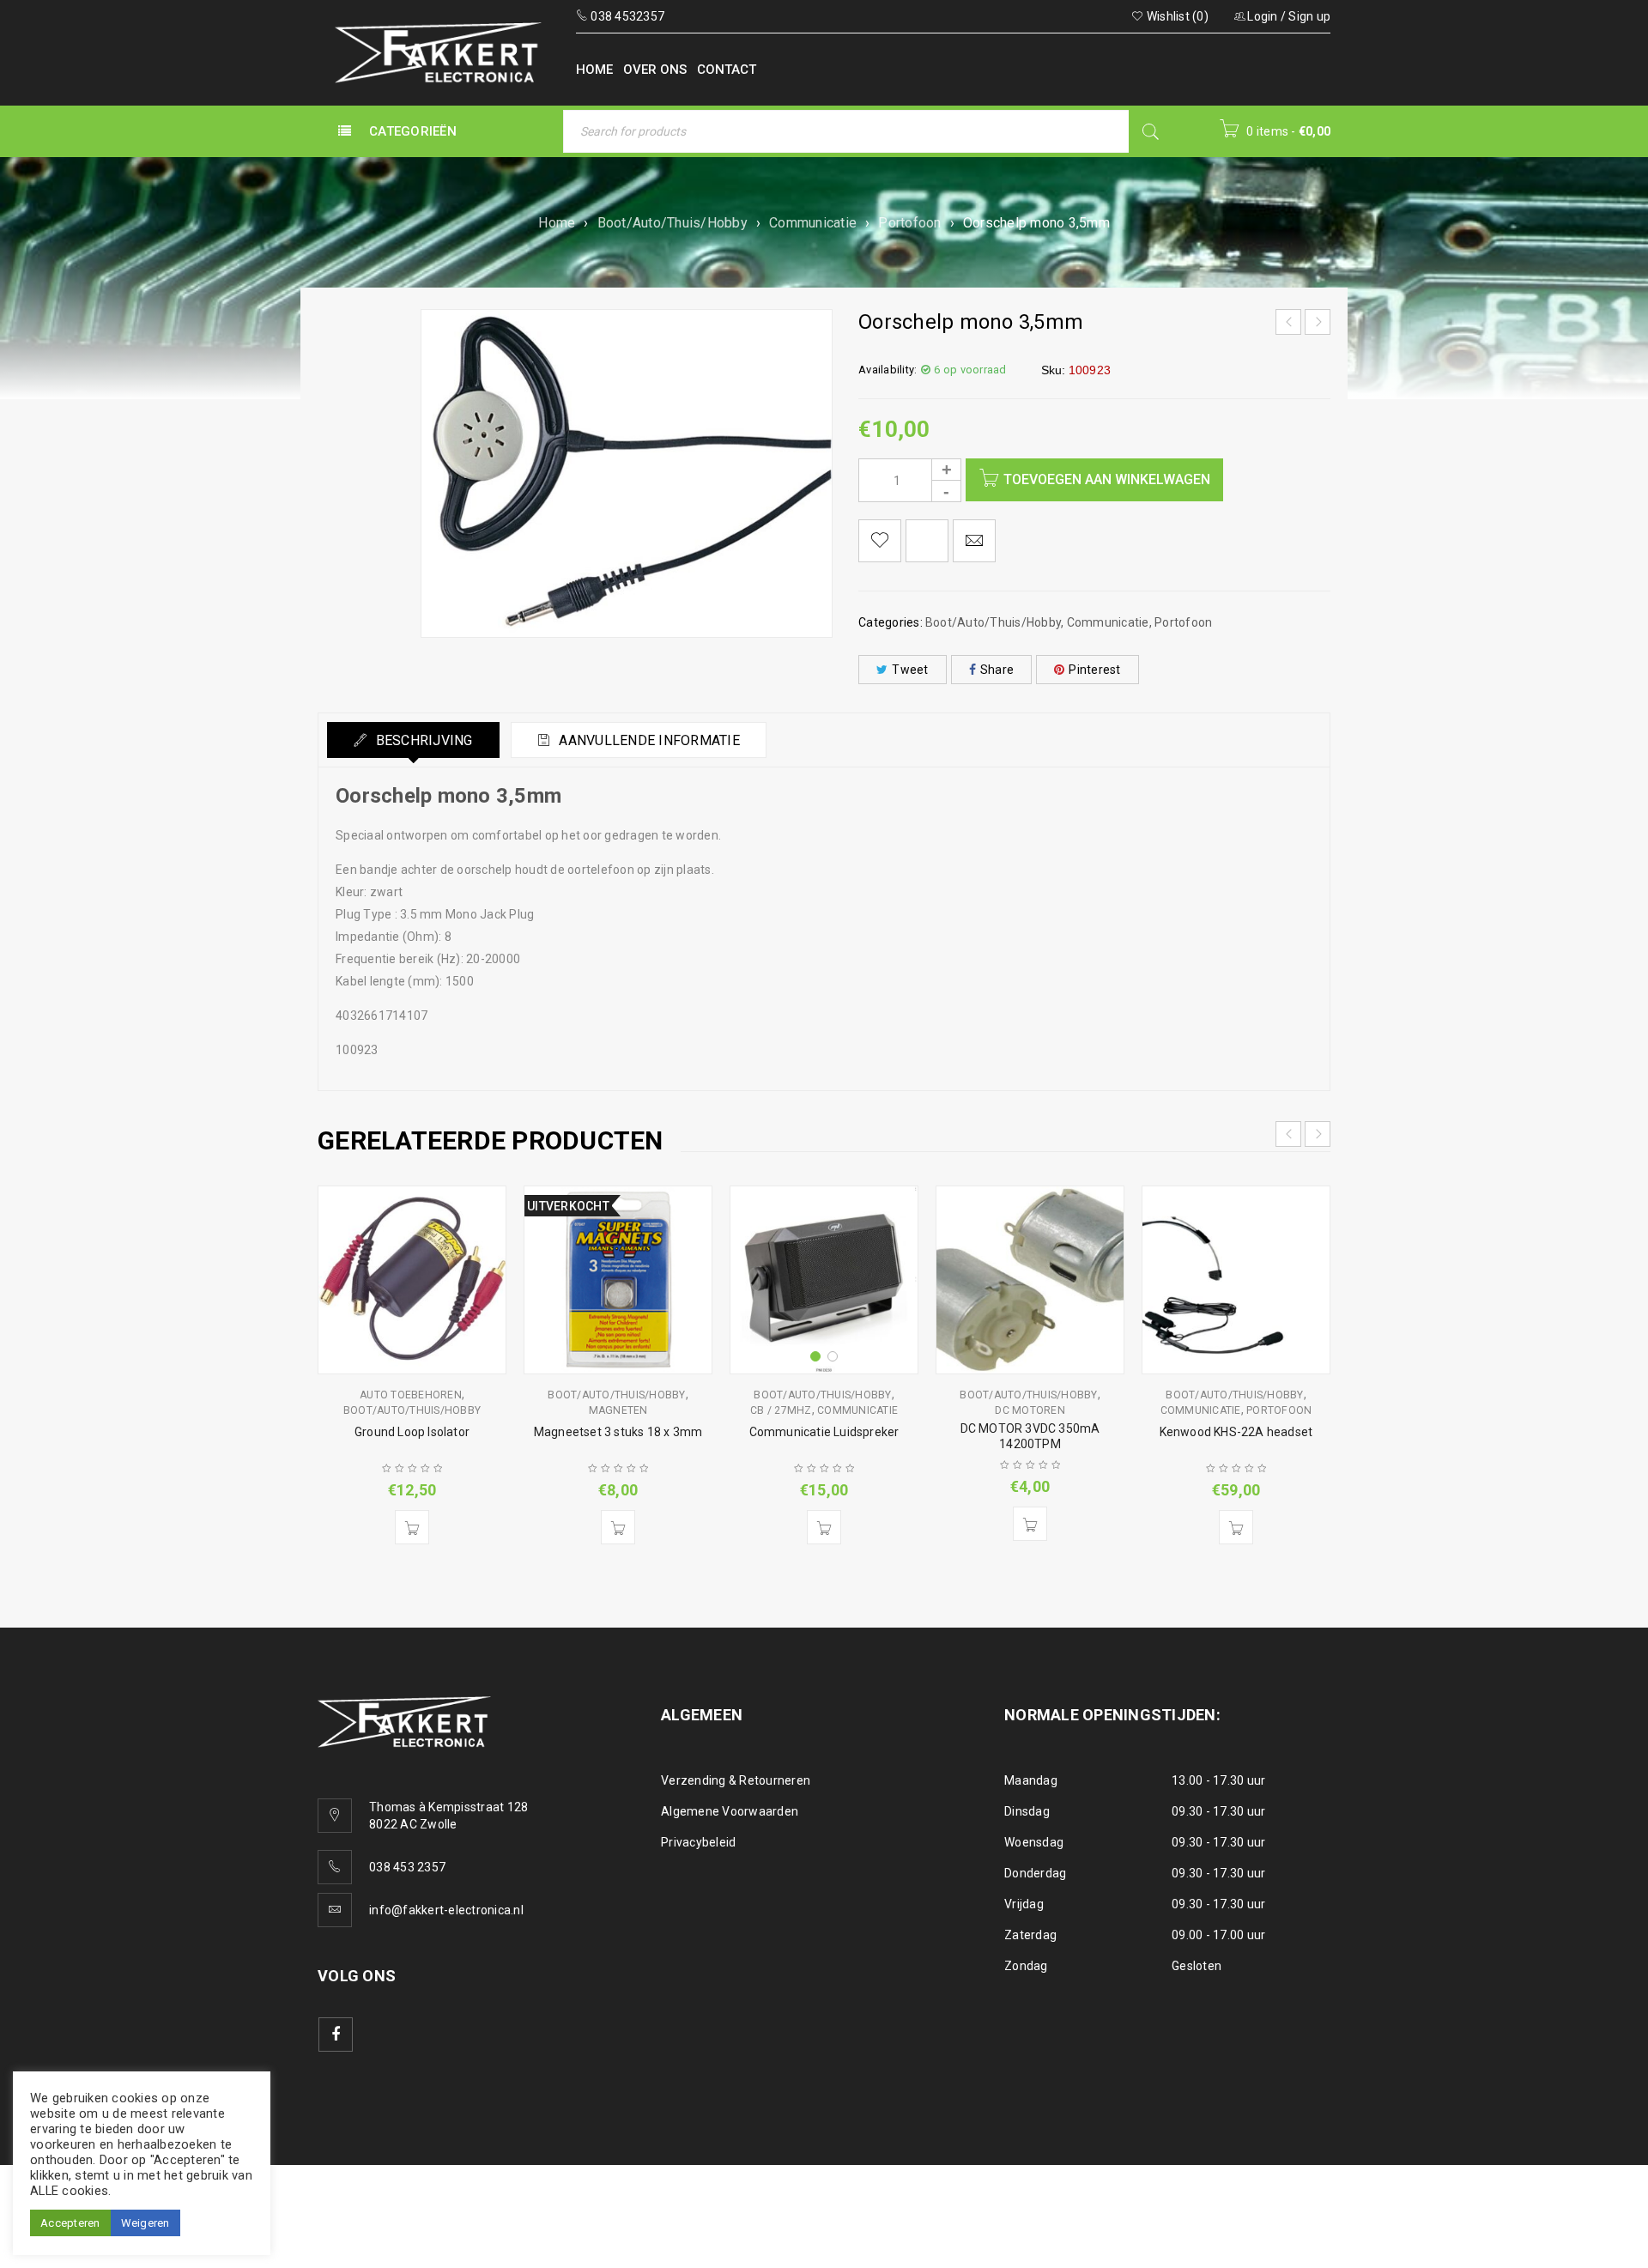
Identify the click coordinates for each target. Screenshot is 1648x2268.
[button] (412, 1527)
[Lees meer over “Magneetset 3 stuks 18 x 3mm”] (618, 1527)
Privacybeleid (698, 1842)
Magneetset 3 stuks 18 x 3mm (618, 1432)
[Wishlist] (880, 541)
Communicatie (813, 223)
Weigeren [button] (145, 2223)
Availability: (888, 370)
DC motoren (1030, 1410)
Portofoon (909, 223)
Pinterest (1094, 670)
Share (997, 670)
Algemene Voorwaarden (730, 1811)
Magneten (618, 1410)
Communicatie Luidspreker (824, 1432)
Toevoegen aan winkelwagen (1107, 479)
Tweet (910, 670)
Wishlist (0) (1176, 16)
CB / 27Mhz (781, 1410)
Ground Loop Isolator (412, 1432)
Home (557, 223)
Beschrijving (422, 740)
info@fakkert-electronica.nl (446, 1910)
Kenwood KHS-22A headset (1236, 1432)
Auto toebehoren (411, 1395)
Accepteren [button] (70, 2223)
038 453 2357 (407, 1867)
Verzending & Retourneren (736, 1780)
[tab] (413, 740)
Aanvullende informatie (648, 740)
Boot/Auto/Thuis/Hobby (673, 223)
